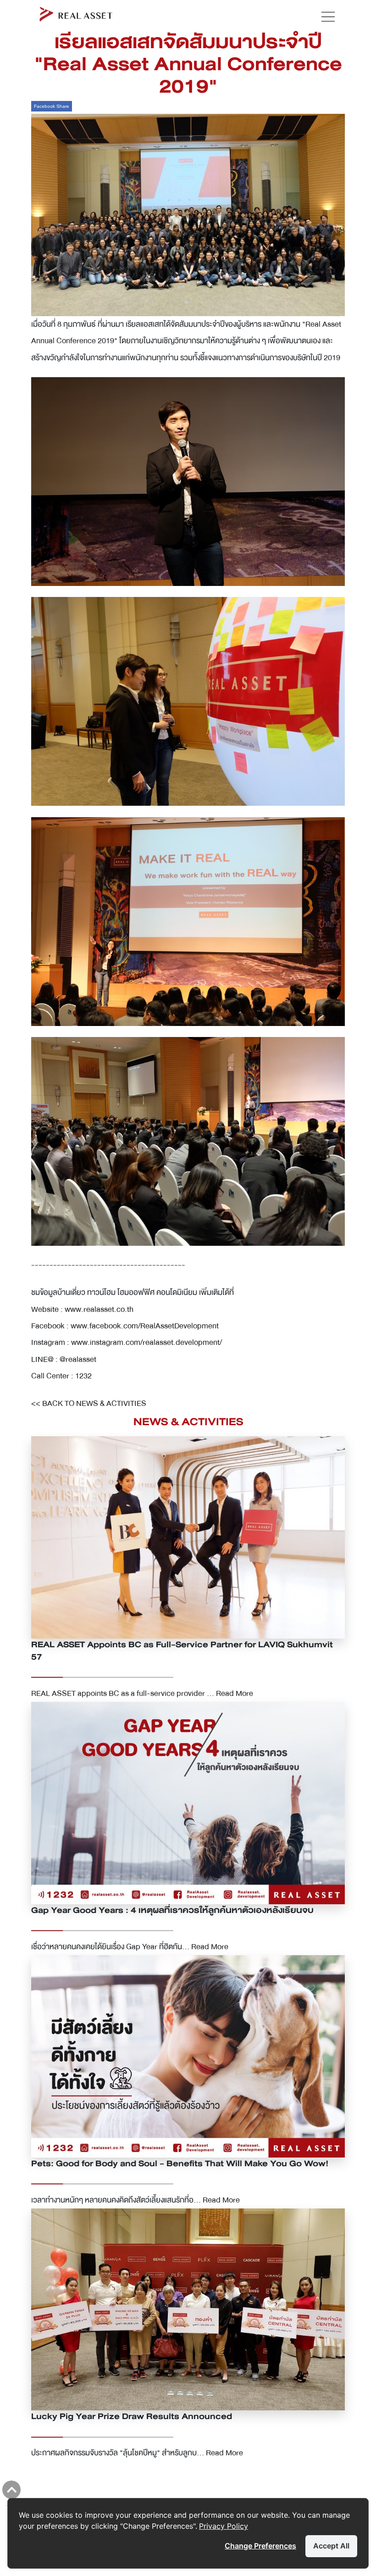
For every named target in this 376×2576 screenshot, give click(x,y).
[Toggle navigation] (324, 17)
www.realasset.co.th (99, 1309)
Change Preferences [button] (260, 2546)
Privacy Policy (224, 2526)
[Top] (11, 2490)
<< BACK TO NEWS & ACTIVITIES (89, 1403)
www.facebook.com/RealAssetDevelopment (145, 1326)
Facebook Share (52, 106)
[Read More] (188, 1537)
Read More (235, 1693)
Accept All (331, 2546)
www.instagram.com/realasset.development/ (147, 1342)
